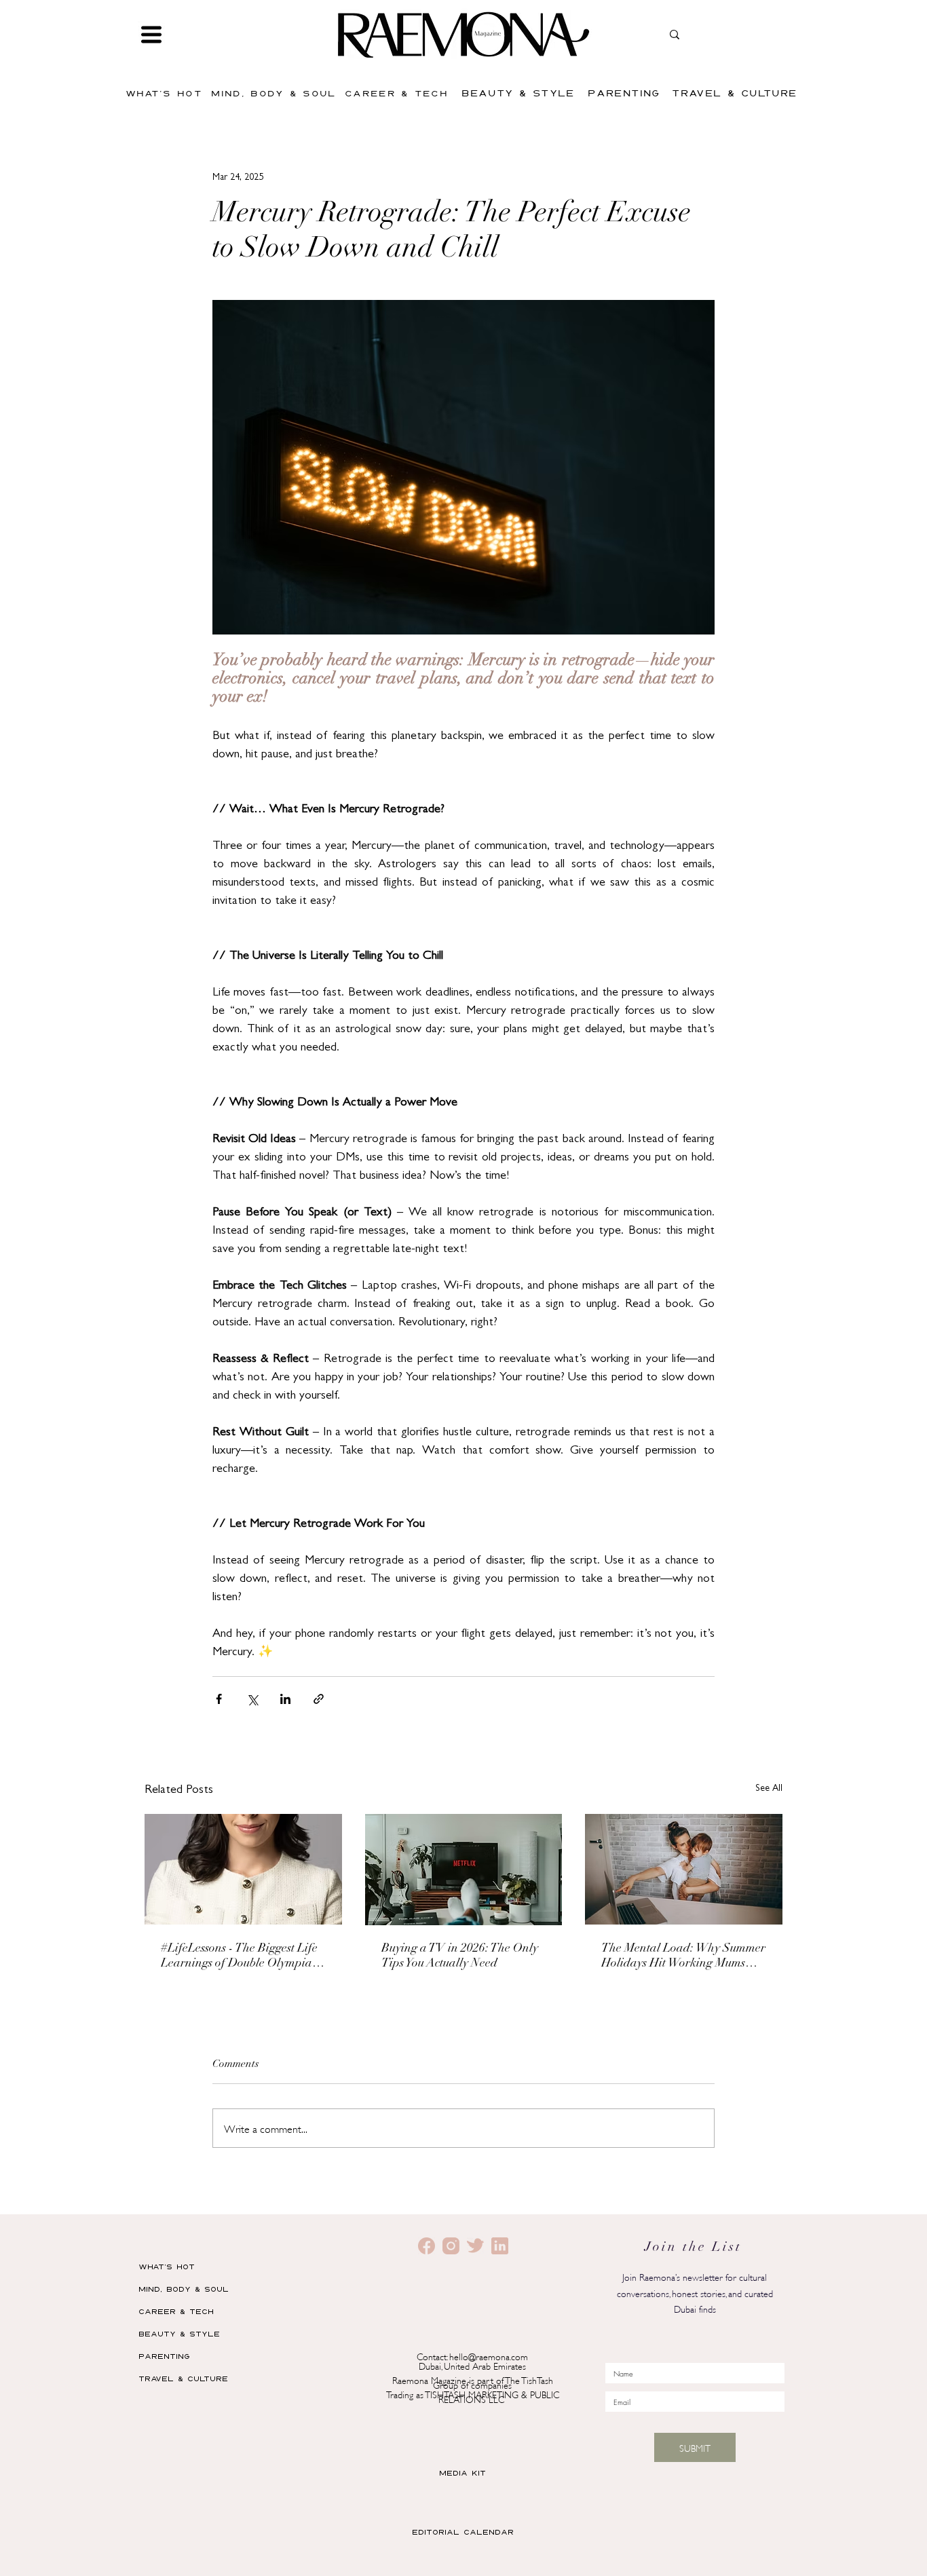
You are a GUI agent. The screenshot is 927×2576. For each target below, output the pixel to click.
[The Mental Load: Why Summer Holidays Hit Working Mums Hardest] (684, 1869)
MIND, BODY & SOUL (184, 2289)
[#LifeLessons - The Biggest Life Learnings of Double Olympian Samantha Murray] (243, 1869)
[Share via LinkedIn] (285, 1699)
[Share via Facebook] (219, 1699)
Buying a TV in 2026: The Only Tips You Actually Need (460, 1956)
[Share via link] (319, 1699)
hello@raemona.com (489, 2356)
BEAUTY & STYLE (179, 2333)
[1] (451, 2246)
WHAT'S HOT (167, 2266)
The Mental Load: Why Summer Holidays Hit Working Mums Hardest (683, 1957)
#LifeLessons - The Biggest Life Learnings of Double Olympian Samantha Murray (240, 1957)
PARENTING (164, 2356)
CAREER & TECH (176, 2311)
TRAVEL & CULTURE (183, 2378)
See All (769, 1789)
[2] (427, 2246)
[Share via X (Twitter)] (252, 1699)
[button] (151, 35)
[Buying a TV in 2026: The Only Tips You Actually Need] (464, 1870)
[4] (500, 2246)
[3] (475, 2246)
